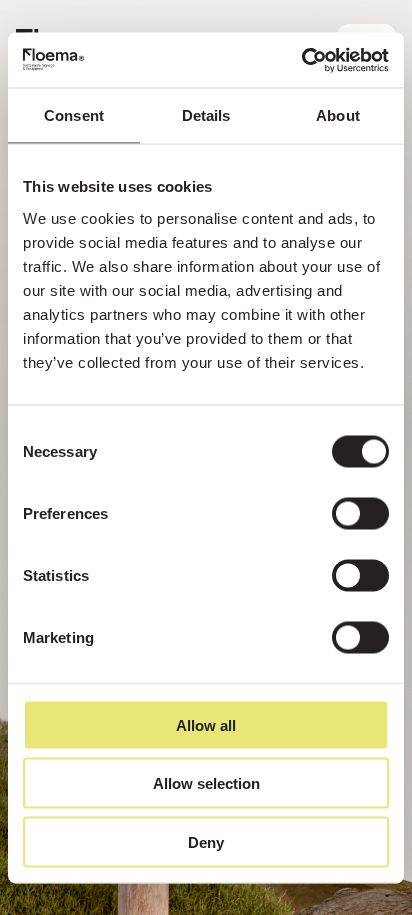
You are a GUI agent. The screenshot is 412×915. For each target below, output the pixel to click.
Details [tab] (206, 115)
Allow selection (206, 783)
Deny (206, 841)
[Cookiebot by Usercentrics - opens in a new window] (301, 60)
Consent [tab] (74, 115)
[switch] (360, 513)
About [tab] (338, 115)
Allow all (206, 724)
